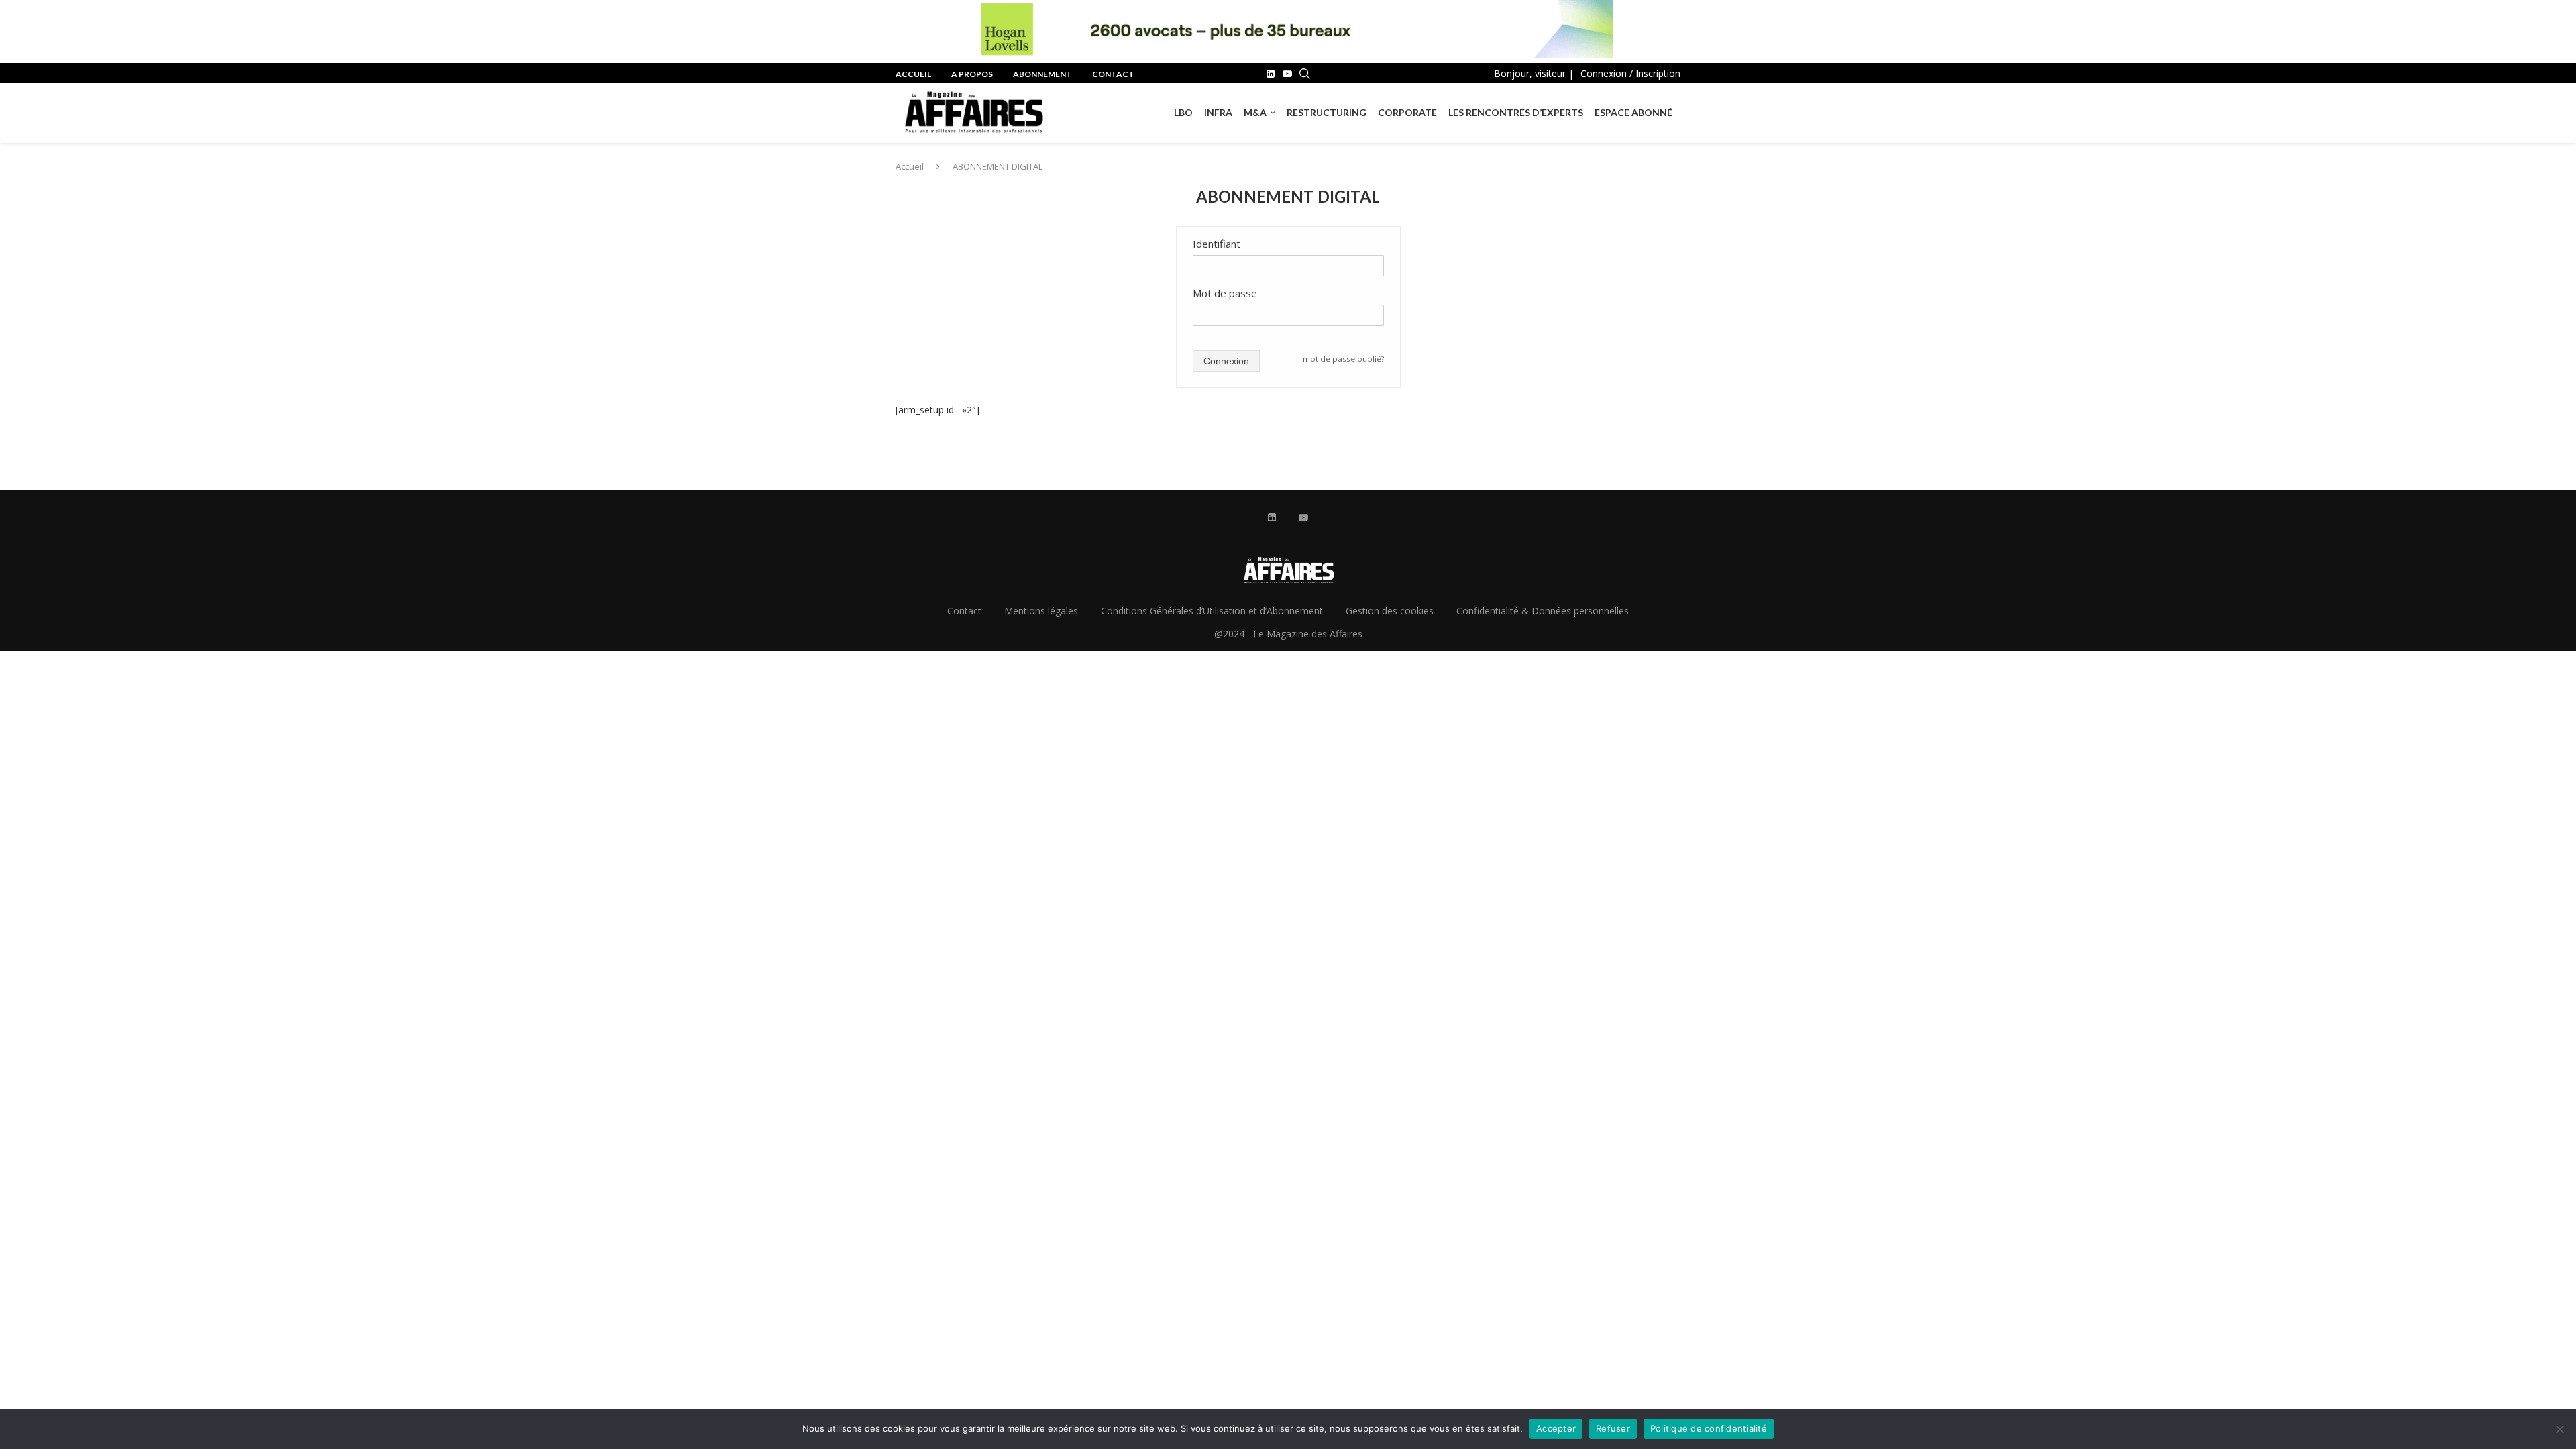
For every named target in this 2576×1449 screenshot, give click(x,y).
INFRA (1218, 112)
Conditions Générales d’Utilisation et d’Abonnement (1212, 611)
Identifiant (1217, 244)
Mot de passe (1225, 293)
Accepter (1556, 1428)
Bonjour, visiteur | (1534, 73)
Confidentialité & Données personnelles (1543, 611)
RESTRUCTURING (1327, 112)
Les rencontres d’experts (1516, 112)
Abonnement (1042, 74)
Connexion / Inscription (1630, 73)
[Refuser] (2559, 1429)
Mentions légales (1041, 611)
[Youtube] (1287, 74)
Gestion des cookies (1390, 611)
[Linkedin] (1271, 74)
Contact (1113, 74)
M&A (1255, 112)
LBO (1183, 112)
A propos (972, 74)
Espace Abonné (1633, 112)
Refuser (1613, 1428)
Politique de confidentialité (1709, 1428)
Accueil (913, 74)
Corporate (1407, 112)
